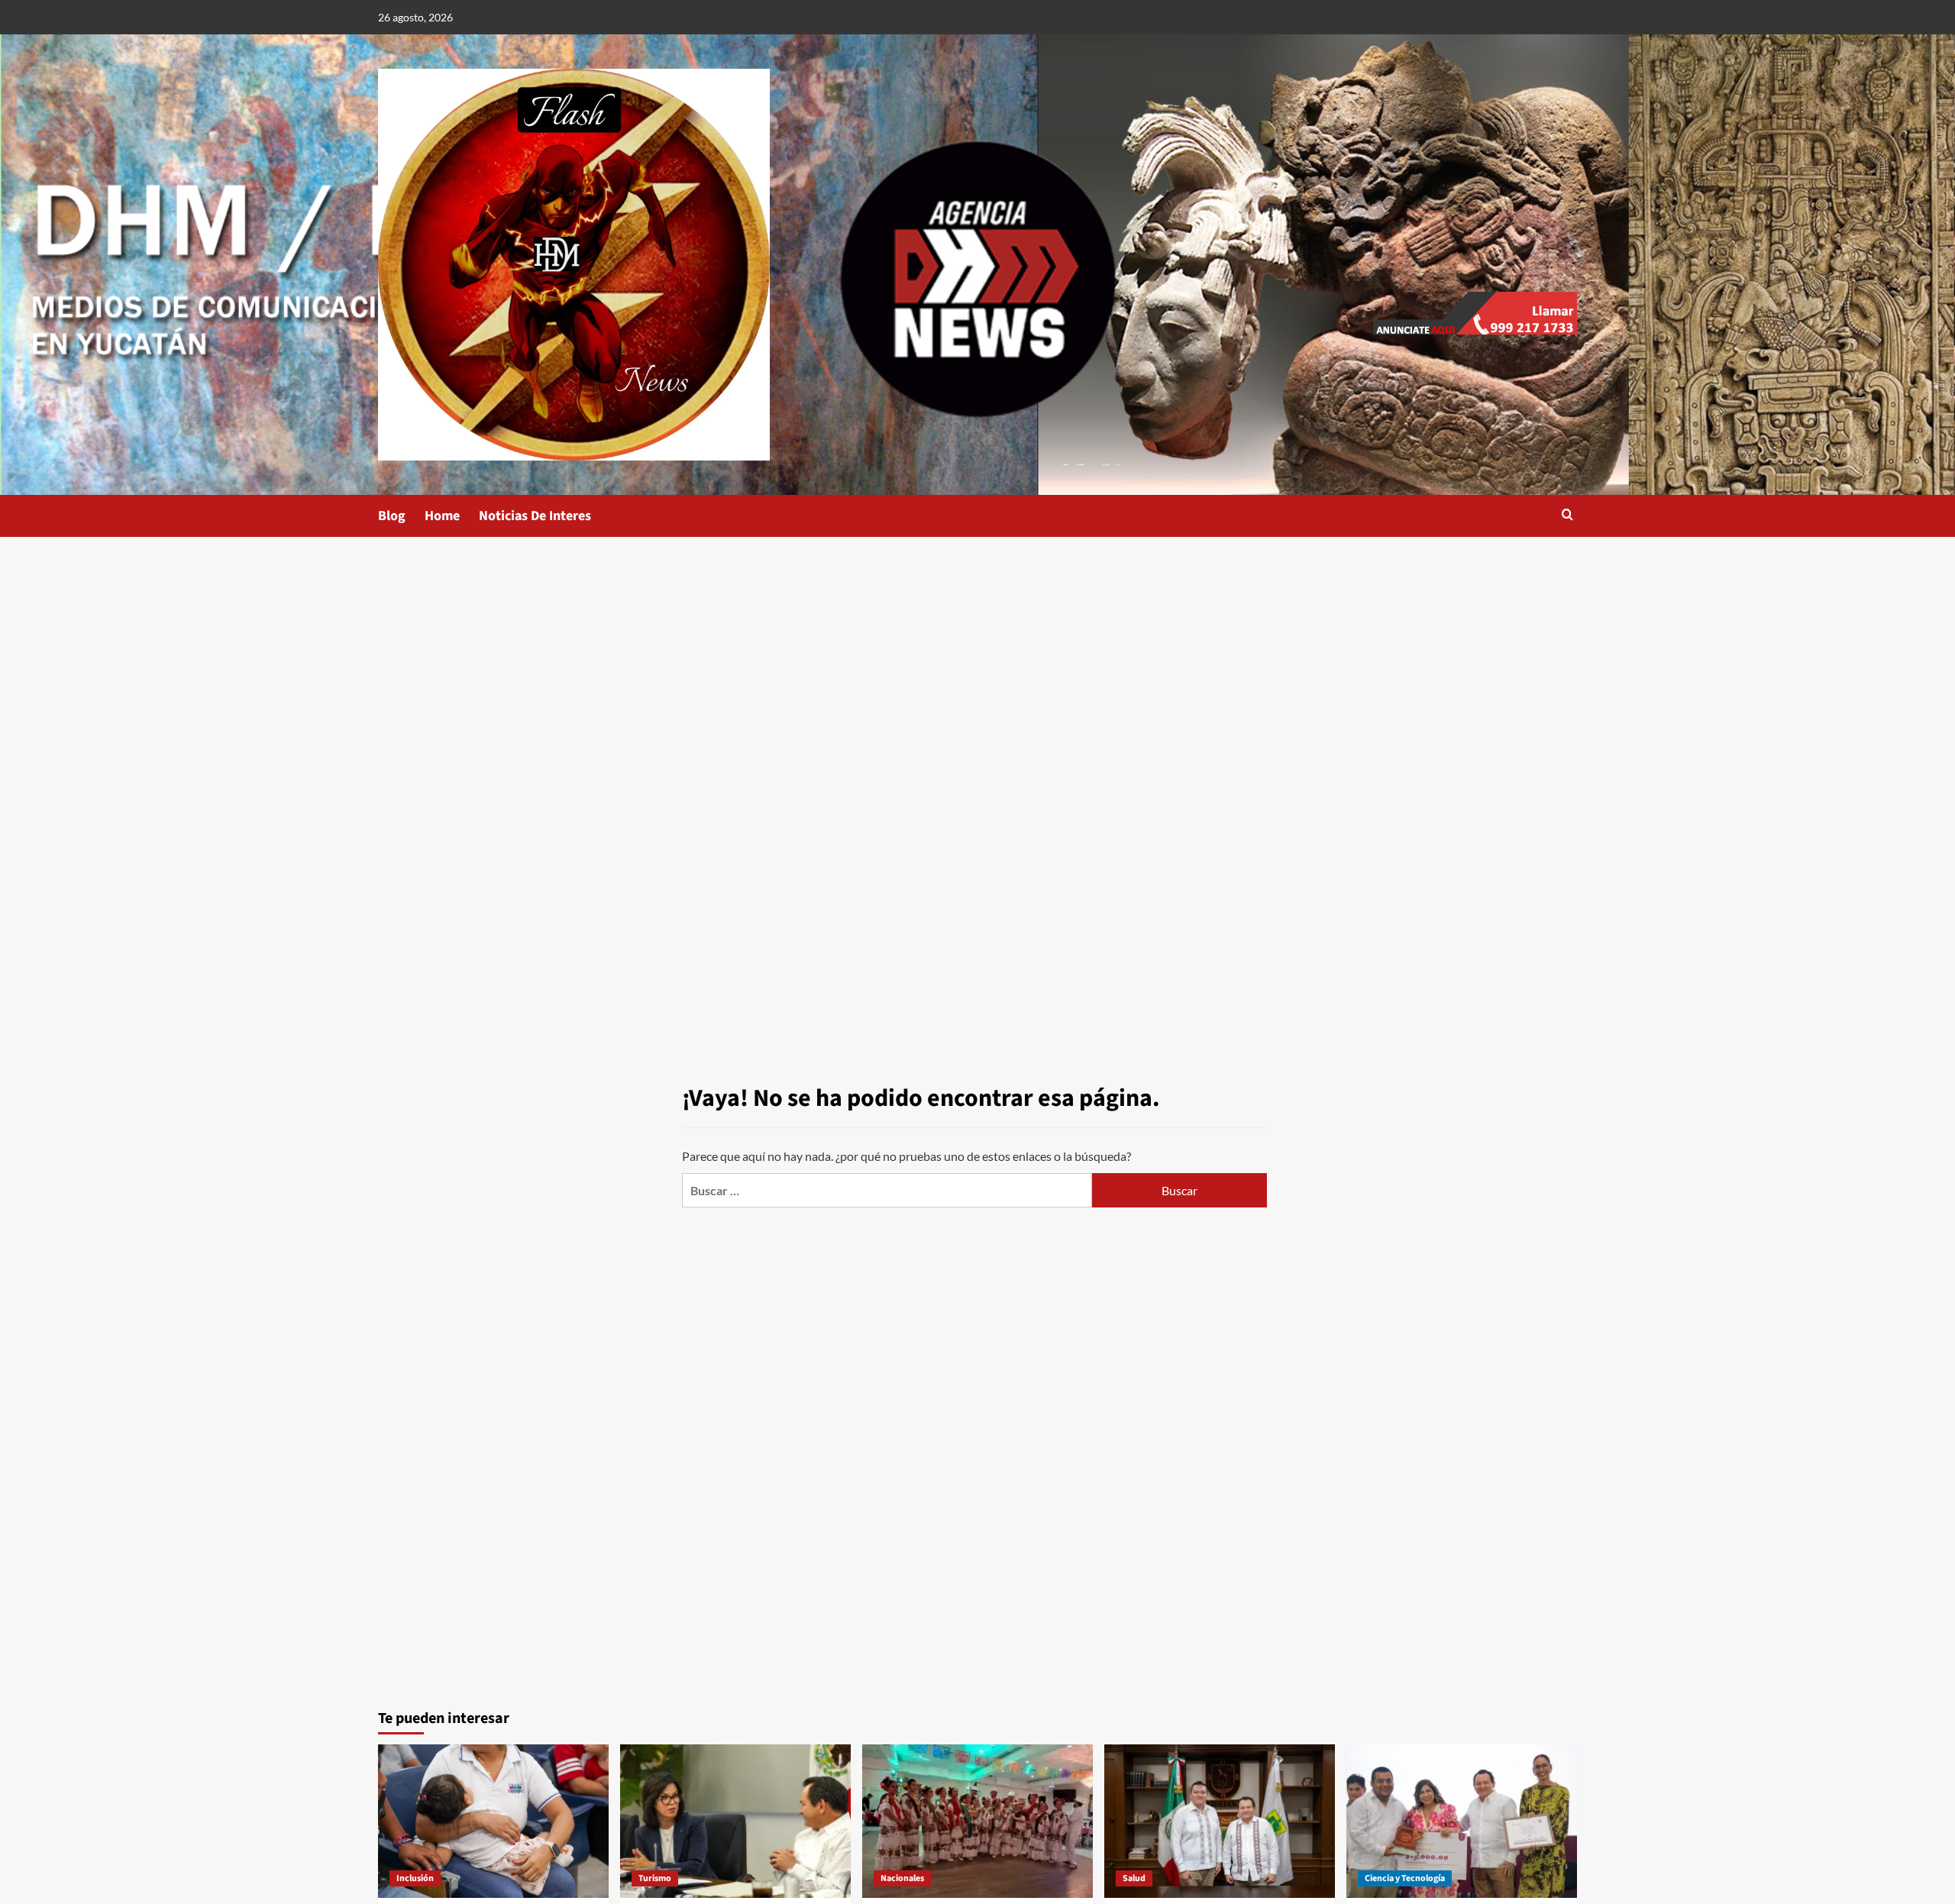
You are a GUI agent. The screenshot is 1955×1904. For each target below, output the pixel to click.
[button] (1567, 516)
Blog (392, 516)
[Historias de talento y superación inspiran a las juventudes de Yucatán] (1462, 1821)
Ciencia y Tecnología (1405, 1878)
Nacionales (902, 1878)
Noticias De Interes (535, 516)
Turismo (655, 1878)
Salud (1134, 1878)
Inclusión (415, 1878)
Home (442, 516)
